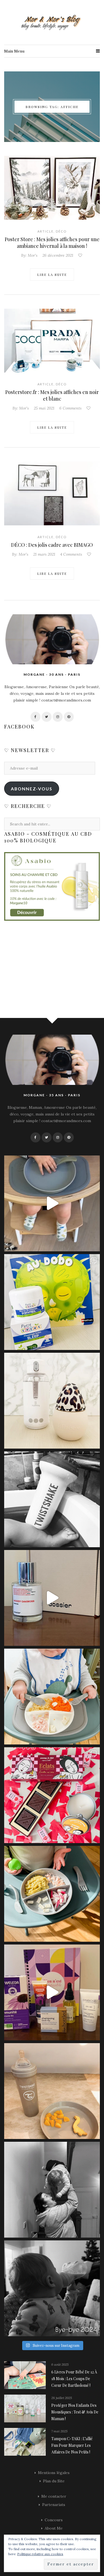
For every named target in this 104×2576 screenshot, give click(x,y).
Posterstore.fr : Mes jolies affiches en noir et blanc (52, 395)
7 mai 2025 (59, 2431)
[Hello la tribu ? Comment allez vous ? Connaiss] (52, 1598)
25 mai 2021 (44, 408)
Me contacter (54, 2496)
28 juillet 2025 (62, 2398)
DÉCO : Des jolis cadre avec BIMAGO (52, 545)
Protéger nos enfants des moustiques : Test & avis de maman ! (75, 2412)
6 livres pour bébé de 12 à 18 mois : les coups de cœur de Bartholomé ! (74, 2379)
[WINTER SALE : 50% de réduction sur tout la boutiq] (52, 2091)
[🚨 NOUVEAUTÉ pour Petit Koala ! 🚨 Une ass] (52, 1697)
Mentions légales (54, 2473)
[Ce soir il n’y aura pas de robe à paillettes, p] (52, 2288)
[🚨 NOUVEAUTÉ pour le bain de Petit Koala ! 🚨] (52, 1499)
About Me (54, 2528)
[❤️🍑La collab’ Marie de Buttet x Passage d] (52, 1795)
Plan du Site (54, 2481)
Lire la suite (52, 274)
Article (45, 231)
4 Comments (71, 554)
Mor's (33, 255)
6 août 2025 (60, 2364)
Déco (61, 231)
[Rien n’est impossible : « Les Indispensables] (52, 1992)
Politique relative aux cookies (40, 2554)
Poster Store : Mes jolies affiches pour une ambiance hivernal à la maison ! (52, 243)
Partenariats (54, 2505)
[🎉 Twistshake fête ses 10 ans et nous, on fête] (52, 1203)
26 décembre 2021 (58, 255)
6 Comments (70, 408)
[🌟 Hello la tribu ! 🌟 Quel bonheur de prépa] (52, 1894)
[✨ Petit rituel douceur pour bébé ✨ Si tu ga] (52, 1302)
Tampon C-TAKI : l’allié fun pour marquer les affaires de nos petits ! (72, 2445)
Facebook (19, 727)
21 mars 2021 (44, 554)
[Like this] (81, 255)
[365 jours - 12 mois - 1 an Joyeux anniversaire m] (52, 2190)
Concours (54, 2520)
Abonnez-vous (32, 789)
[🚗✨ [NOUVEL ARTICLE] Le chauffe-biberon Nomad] (52, 1401)
